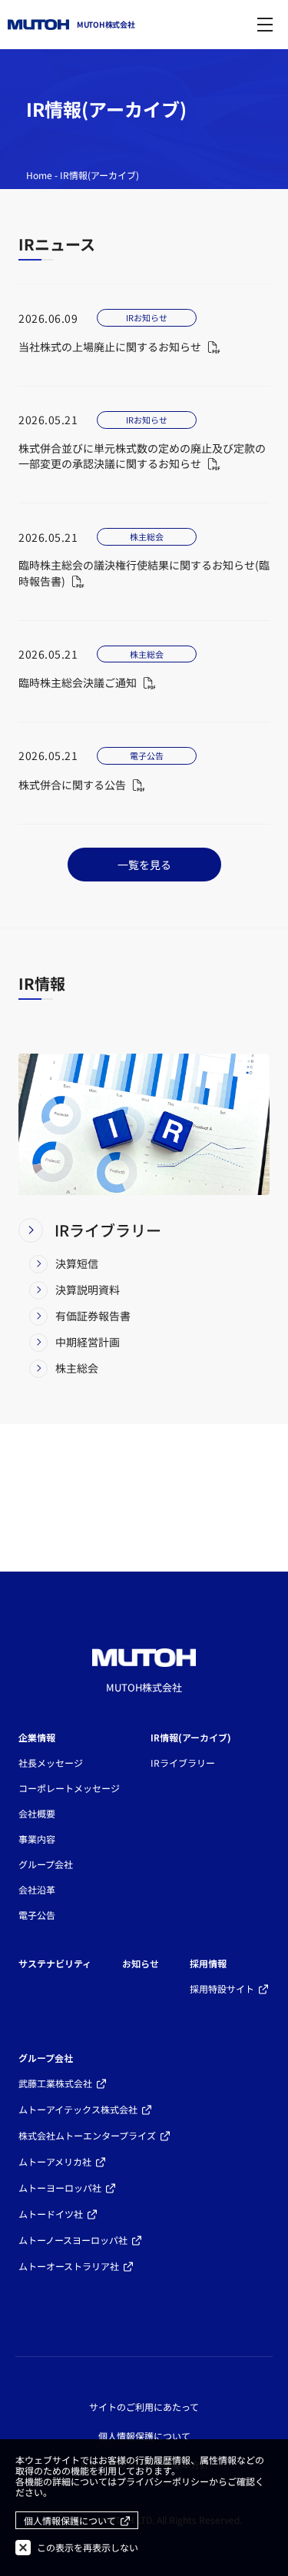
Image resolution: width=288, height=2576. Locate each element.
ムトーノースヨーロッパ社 (73, 2240)
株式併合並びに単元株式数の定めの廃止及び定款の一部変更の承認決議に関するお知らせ (142, 456)
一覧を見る (144, 865)
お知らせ (141, 1963)
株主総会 (77, 1368)
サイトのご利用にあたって (144, 2407)
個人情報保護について (144, 2436)
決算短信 (77, 1263)
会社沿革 (37, 1889)
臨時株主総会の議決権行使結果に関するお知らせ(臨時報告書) (144, 573)
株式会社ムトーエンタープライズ (87, 2135)
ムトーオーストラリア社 (69, 2266)
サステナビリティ (55, 1963)
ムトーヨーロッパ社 (60, 2188)
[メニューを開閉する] (265, 25)
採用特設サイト (222, 1988)
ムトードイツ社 (51, 2214)
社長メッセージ (51, 1763)
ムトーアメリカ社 (55, 2161)
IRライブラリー (108, 1230)
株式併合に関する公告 (72, 785)
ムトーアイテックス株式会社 (78, 2109)
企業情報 (37, 1737)
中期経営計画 (88, 1342)
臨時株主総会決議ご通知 (78, 682)
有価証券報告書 (93, 1316)
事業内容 (37, 1839)
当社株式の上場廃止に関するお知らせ (110, 347)
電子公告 (37, 1915)
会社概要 (37, 1813)
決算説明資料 (88, 1290)
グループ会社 (46, 1864)
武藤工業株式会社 (55, 2083)
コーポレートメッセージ (69, 1788)
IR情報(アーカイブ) (191, 1737)
